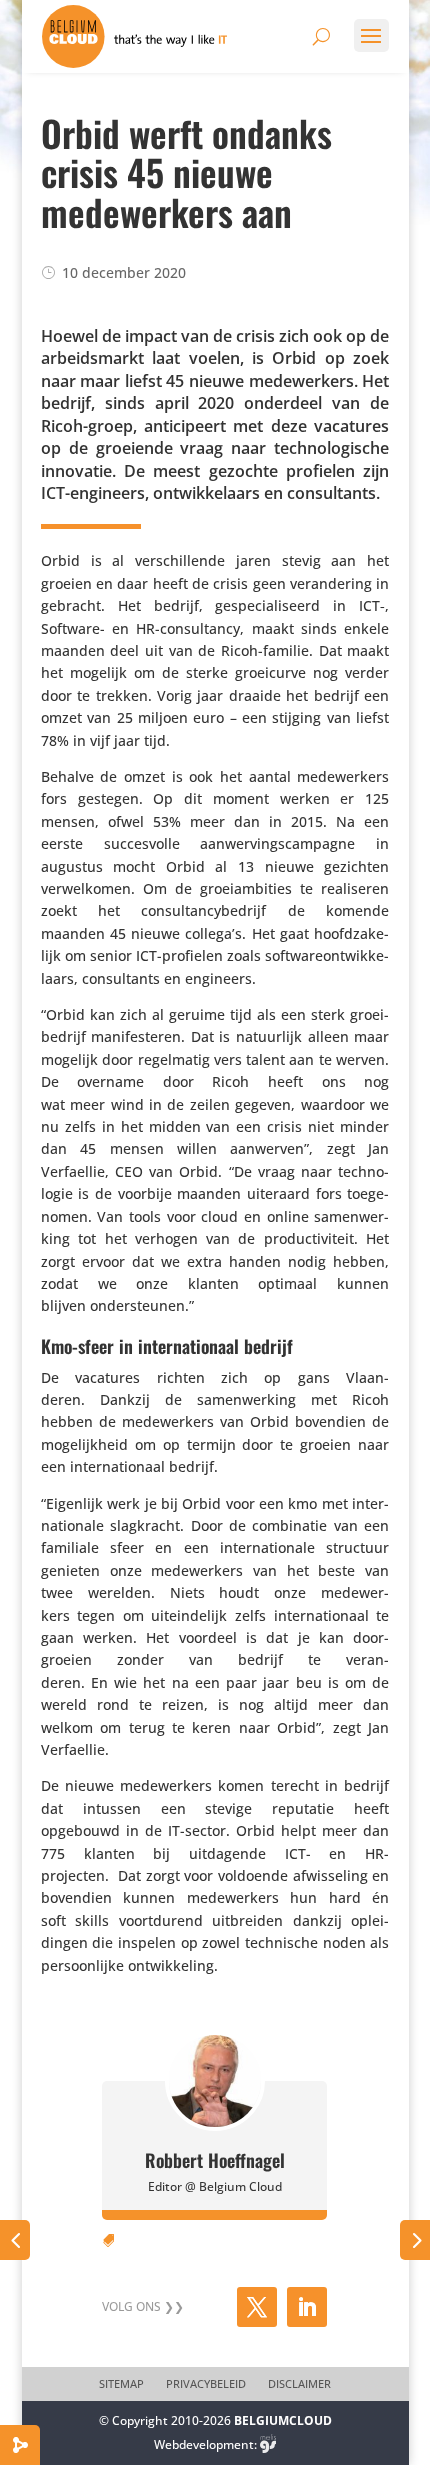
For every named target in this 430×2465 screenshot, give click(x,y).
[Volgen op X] (257, 2307)
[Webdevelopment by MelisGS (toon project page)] (268, 2444)
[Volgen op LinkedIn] (307, 2307)
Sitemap (121, 2384)
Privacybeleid (206, 2384)
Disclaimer (299, 2384)
